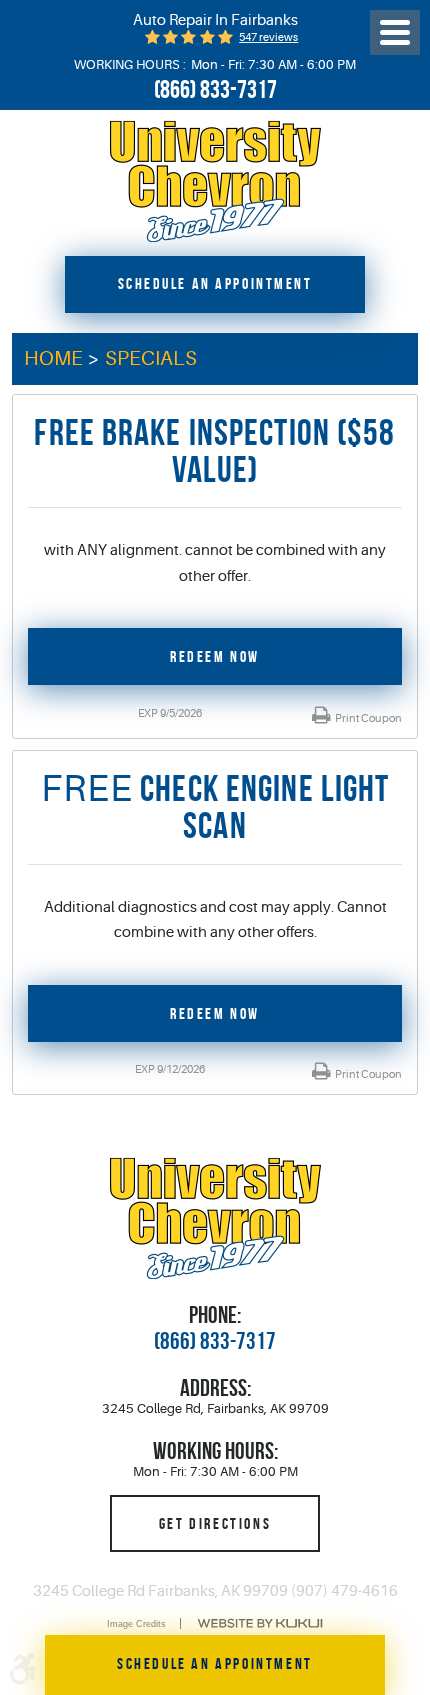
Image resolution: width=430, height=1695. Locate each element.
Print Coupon (367, 718)
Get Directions (215, 1523)
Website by (260, 1623)
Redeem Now (215, 656)
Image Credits (136, 1624)
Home (53, 358)
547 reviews (268, 37)
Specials (151, 358)
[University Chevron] (215, 181)
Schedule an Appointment (215, 283)
